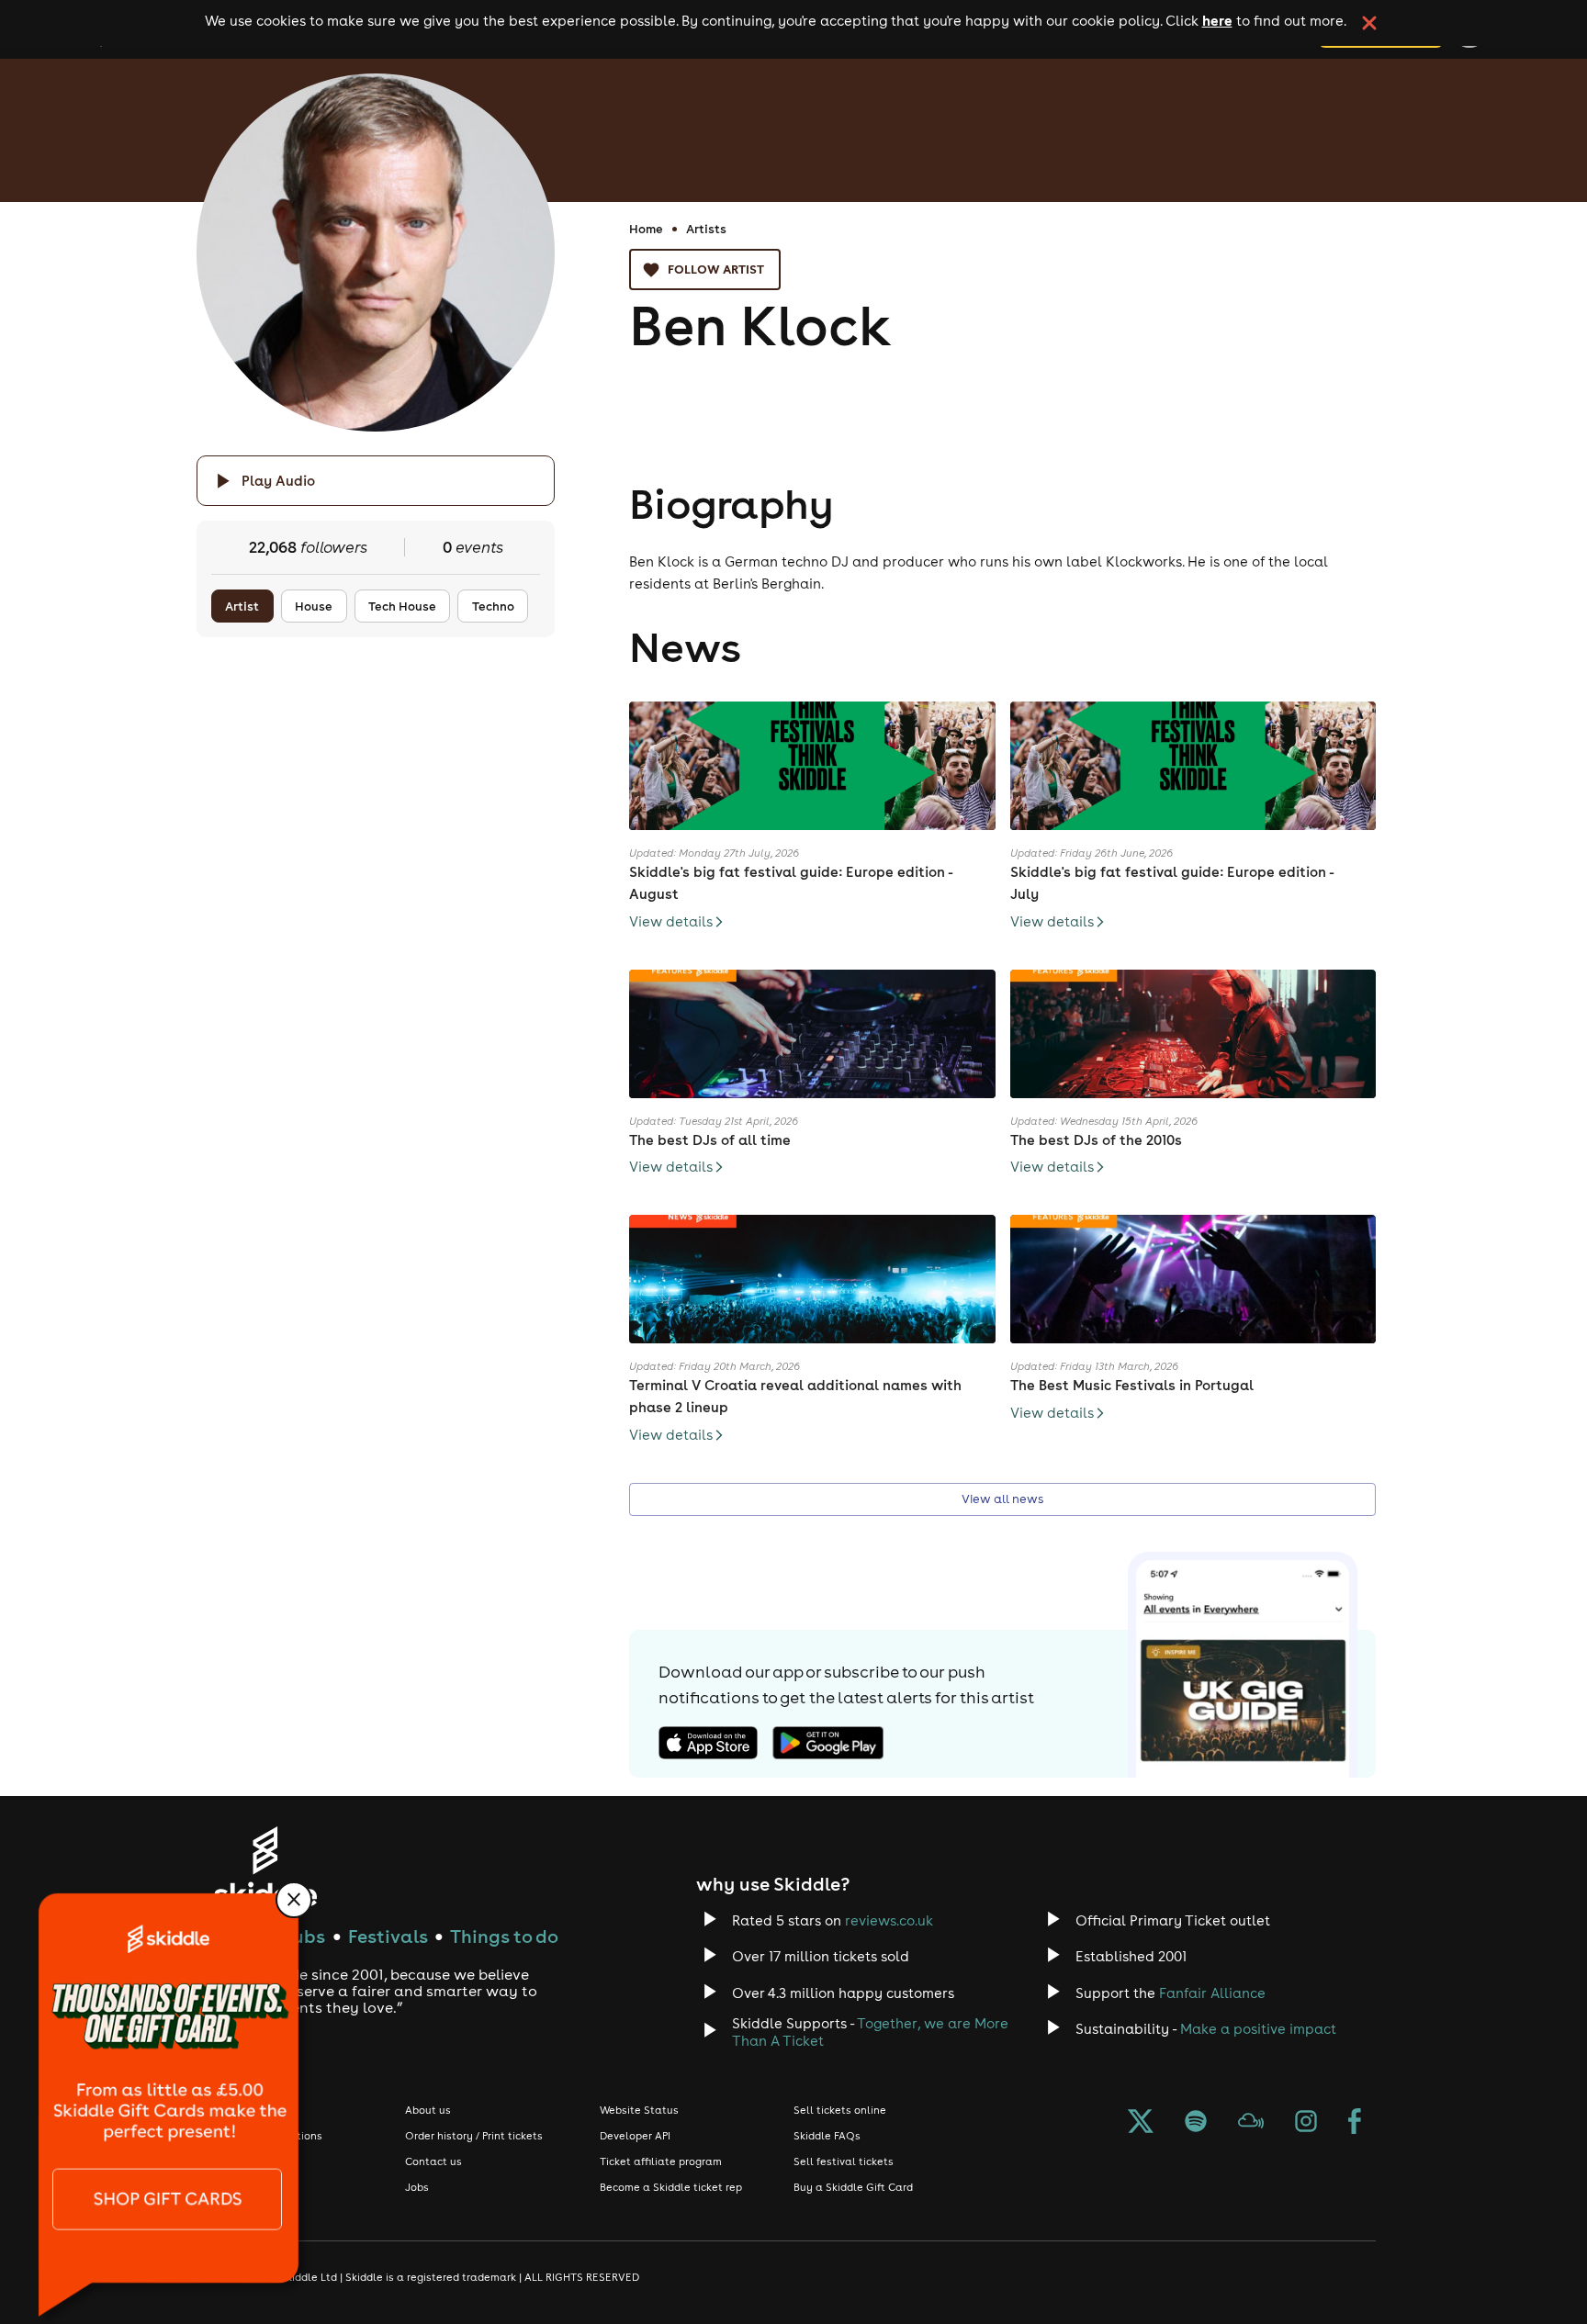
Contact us (433, 2161)
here (1217, 20)
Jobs (417, 2187)
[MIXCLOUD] (1251, 2123)
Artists (706, 229)
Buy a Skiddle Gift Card (853, 2187)
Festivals (388, 1936)
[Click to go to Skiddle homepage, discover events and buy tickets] (265, 1866)
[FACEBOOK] (1355, 2123)
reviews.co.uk (889, 1920)
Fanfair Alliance (1212, 1993)
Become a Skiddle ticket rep (671, 2187)
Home (646, 229)
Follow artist (716, 269)
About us (428, 2110)
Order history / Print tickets (474, 2136)
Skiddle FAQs (827, 2136)
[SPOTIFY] (1196, 2123)
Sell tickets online (840, 2110)
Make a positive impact (1258, 2029)
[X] (1141, 2123)
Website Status (639, 2110)
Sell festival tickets (844, 2161)
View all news (1002, 1499)
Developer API (635, 2136)
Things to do (504, 1936)
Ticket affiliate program (661, 2161)
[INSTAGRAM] (1306, 2123)
